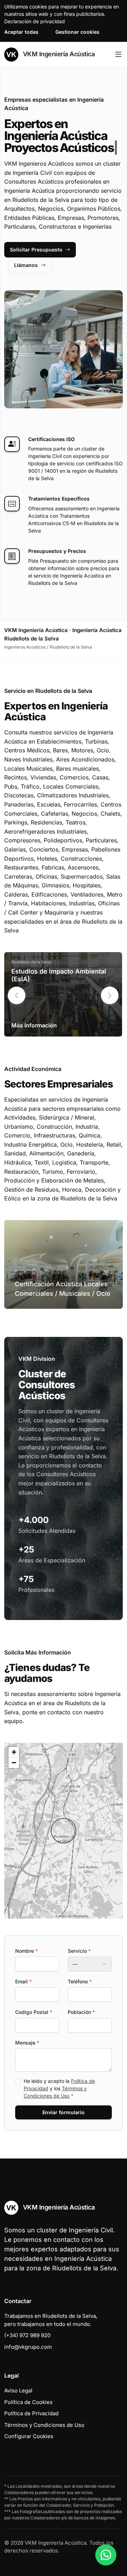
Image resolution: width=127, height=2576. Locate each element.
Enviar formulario (64, 2112)
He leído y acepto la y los (59, 2088)
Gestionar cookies (77, 32)
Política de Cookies (28, 2402)
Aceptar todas (21, 32)
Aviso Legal (18, 2390)
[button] (110, 995)
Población (81, 2012)
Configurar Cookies (29, 2436)
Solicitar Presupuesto (36, 250)
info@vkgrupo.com (28, 2347)
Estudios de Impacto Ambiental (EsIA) (59, 975)
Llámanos (26, 265)
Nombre (26, 1951)
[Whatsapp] (106, 2555)
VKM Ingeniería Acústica (58, 54)
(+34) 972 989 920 (27, 2335)
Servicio (79, 1951)
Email (23, 1981)
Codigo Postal (34, 2012)
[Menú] (118, 55)
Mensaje (27, 2043)
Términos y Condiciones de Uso (44, 2425)
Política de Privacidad (31, 2413)
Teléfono (80, 1981)
